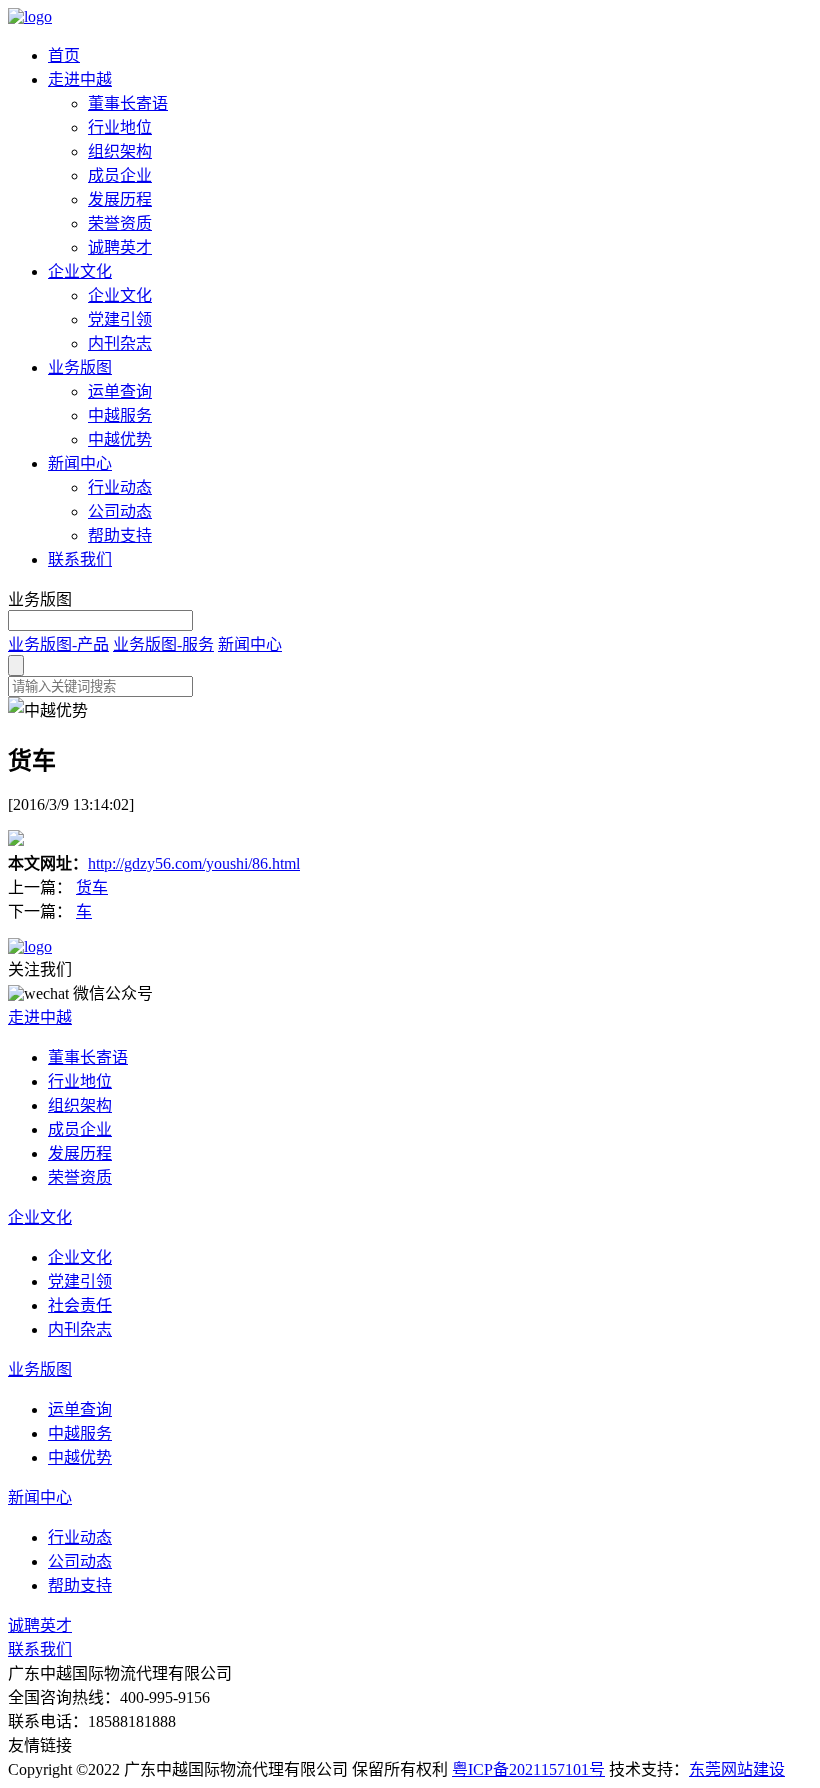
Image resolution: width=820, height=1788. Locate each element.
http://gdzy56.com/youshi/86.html (194, 863)
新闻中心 (80, 463)
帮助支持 (120, 535)
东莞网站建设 (737, 1769)
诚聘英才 (120, 247)
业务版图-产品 (58, 644)
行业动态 (120, 487)
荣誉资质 (120, 223)
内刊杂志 (120, 343)
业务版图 (80, 367)
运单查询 (120, 391)
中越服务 (120, 415)
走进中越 (80, 79)
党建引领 (120, 319)
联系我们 (80, 559)
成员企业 (120, 175)
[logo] (30, 16)
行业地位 (120, 127)
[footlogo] (30, 946)
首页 (64, 55)
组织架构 (120, 151)
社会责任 (80, 1305)
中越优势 (120, 439)
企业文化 (80, 271)
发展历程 (120, 199)
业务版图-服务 (163, 644)
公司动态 (120, 511)
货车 (92, 887)
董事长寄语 (128, 103)
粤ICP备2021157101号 (528, 1769)
